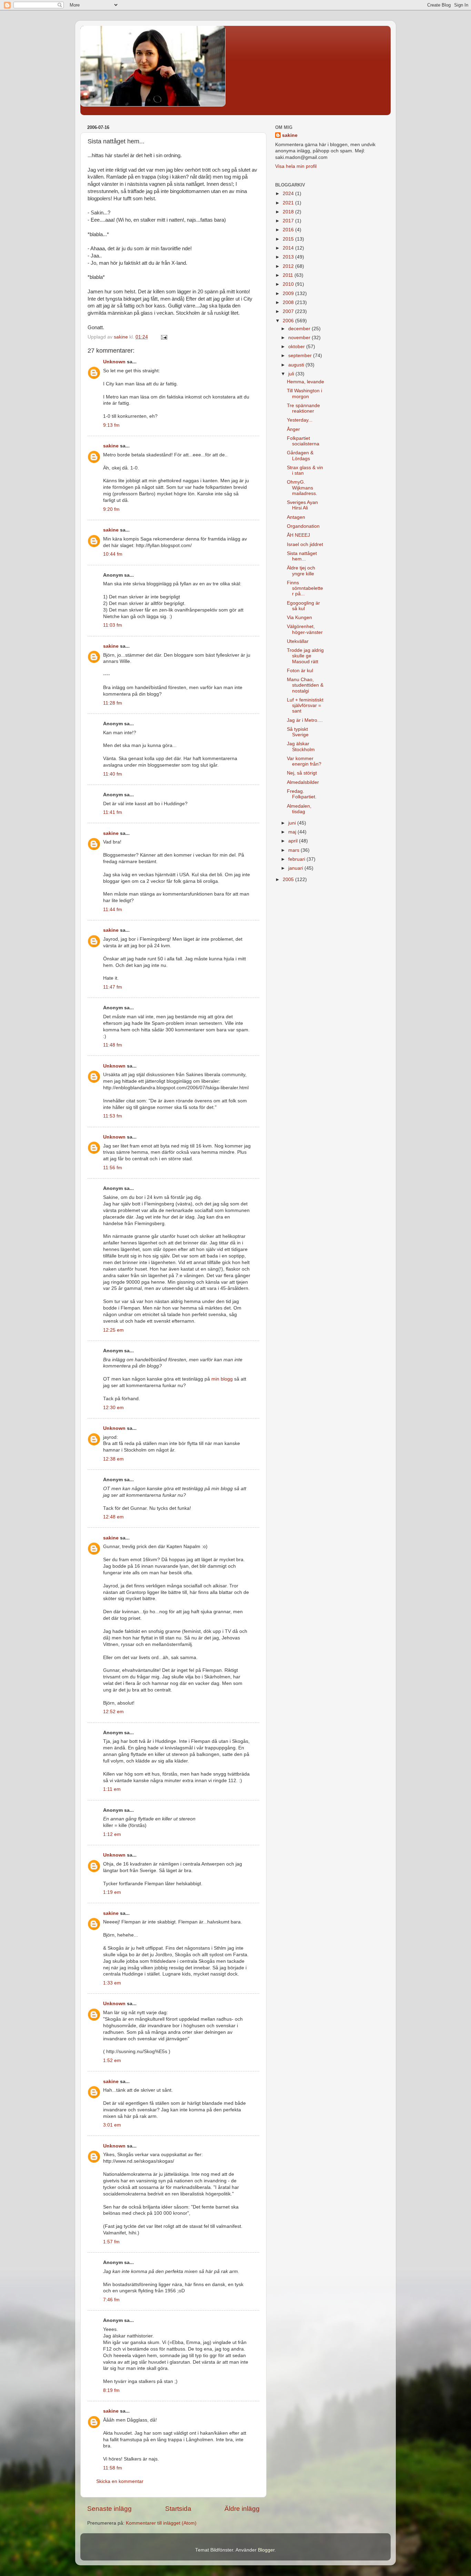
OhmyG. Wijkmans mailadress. (302, 488)
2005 (289, 880)
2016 (289, 230)
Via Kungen (299, 618)
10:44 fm (113, 554)
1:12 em (112, 1834)
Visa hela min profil (296, 166)
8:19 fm (111, 2390)
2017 (289, 221)
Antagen (296, 517)
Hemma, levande (305, 382)
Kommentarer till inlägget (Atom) (161, 2523)
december (300, 329)
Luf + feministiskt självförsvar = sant (305, 705)
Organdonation (303, 526)
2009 (289, 294)
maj (293, 832)
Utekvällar (298, 641)
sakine (111, 446)
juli (292, 374)
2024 (289, 194)
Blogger (266, 2550)
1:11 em (112, 1789)
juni (293, 823)
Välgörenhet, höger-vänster (305, 629)
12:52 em (113, 1712)
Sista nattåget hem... (302, 556)
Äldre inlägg (242, 2509)
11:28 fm (113, 703)
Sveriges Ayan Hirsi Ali (302, 505)
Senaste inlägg (109, 2509)
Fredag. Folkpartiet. (302, 794)
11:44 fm (113, 910)
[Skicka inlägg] (164, 337)
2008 (289, 302)
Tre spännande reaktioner (303, 408)
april (294, 841)
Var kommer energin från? (304, 761)
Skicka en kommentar (120, 2481)
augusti (297, 365)
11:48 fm (113, 1045)
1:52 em (112, 2060)
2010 (289, 284)
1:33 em (112, 1983)
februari (297, 859)
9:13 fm (111, 425)
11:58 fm (113, 2468)
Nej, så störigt (302, 773)
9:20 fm (111, 509)
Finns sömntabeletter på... (305, 588)
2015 (289, 239)
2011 (289, 275)
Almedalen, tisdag (299, 809)
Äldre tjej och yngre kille (301, 571)
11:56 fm (113, 1168)
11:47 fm (113, 987)
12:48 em (113, 1517)
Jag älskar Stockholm (301, 746)
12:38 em (113, 1459)
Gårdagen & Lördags (300, 456)
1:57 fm (111, 2242)
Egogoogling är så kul (303, 606)
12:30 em (113, 1408)
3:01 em (112, 2125)
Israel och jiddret (305, 544)
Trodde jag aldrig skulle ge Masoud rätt (305, 656)
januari (296, 868)
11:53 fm (113, 1116)
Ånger (293, 429)
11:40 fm (113, 774)
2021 (289, 203)
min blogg (222, 1379)
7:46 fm (111, 2300)
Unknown (114, 362)
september (301, 356)
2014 (289, 248)
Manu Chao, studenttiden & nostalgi (305, 685)
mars (294, 850)
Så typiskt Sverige (298, 732)
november (300, 338)
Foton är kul (300, 671)
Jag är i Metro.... (305, 720)
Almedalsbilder (303, 782)
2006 (289, 321)
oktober (297, 347)
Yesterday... (300, 420)
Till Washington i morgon (304, 393)
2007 (289, 311)
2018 (289, 212)
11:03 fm (113, 625)
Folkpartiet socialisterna (303, 441)
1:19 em (112, 1892)
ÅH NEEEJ (298, 535)
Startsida (178, 2509)
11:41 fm (113, 812)
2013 (289, 257)
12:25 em (113, 1330)
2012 (289, 266)
